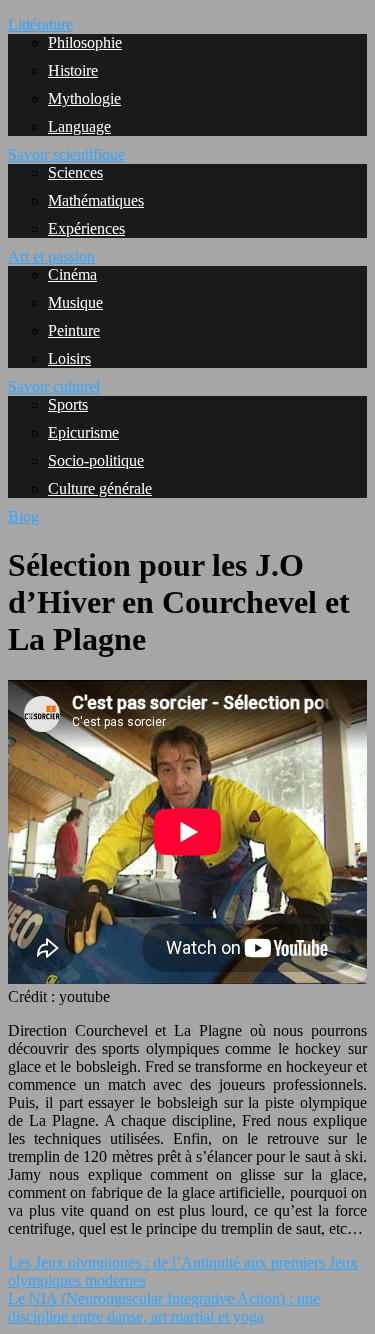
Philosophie (85, 42)
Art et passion (51, 256)
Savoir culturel (54, 386)
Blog (23, 516)
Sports (68, 404)
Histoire (73, 70)
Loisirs (69, 358)
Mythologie (84, 98)
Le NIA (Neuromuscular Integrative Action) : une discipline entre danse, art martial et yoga (164, 1307)
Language (79, 126)
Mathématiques (96, 200)
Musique (75, 302)
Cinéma (72, 274)
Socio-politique (96, 460)
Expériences (86, 228)
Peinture (74, 330)
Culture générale (100, 488)
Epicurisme (83, 432)
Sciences (75, 172)
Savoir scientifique (66, 154)
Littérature (40, 24)
